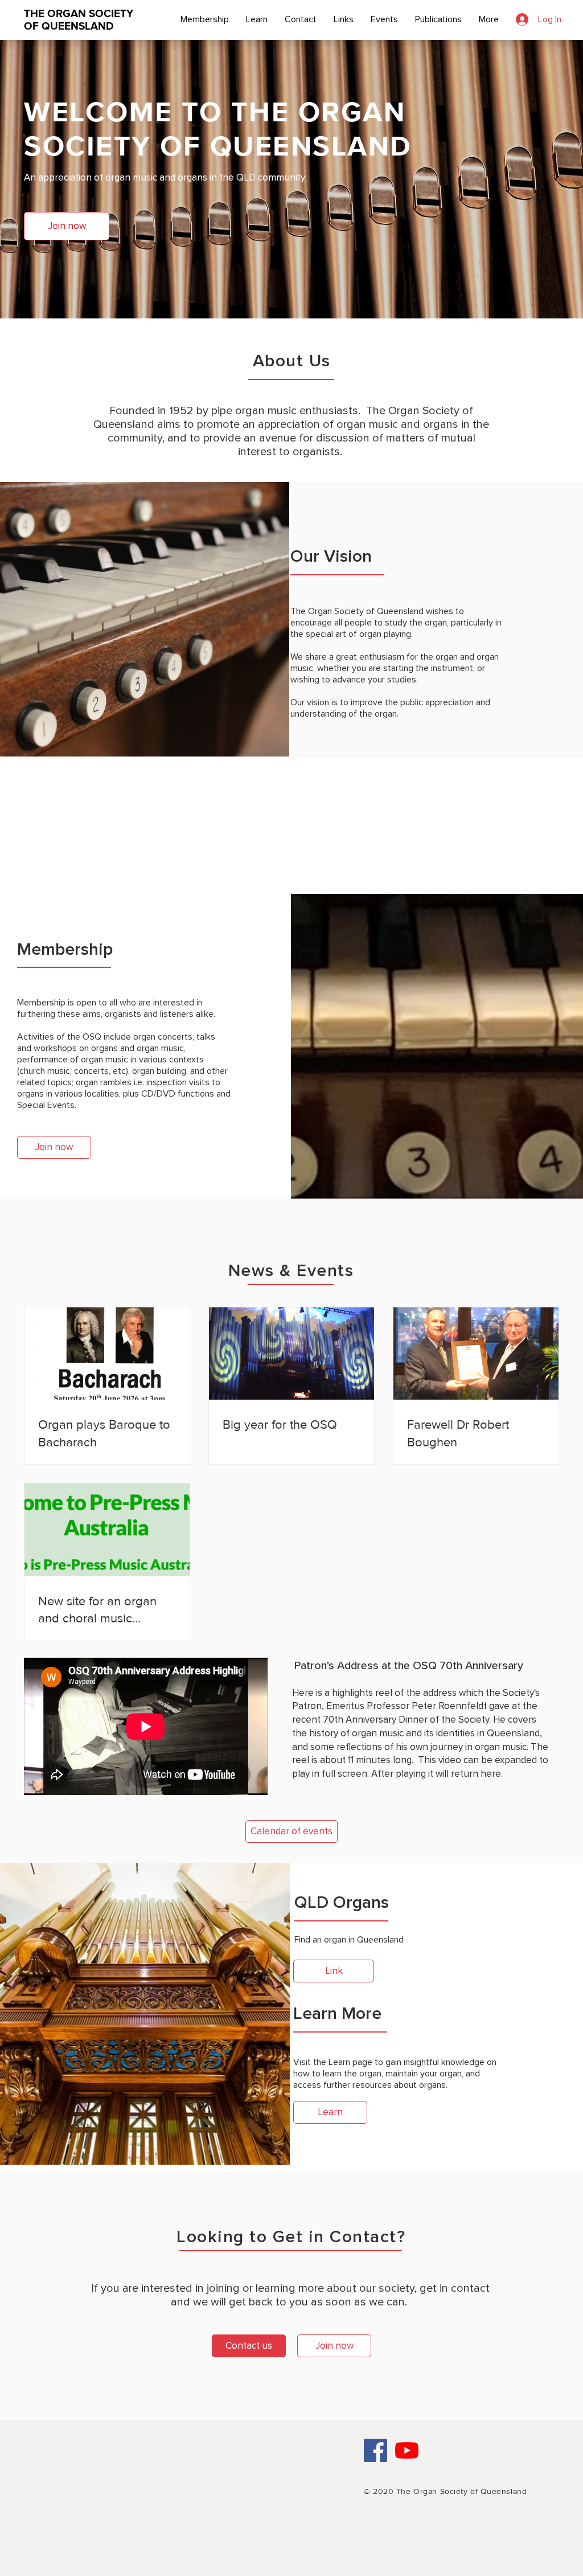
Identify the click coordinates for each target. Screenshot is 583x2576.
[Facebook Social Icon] (375, 2450)
